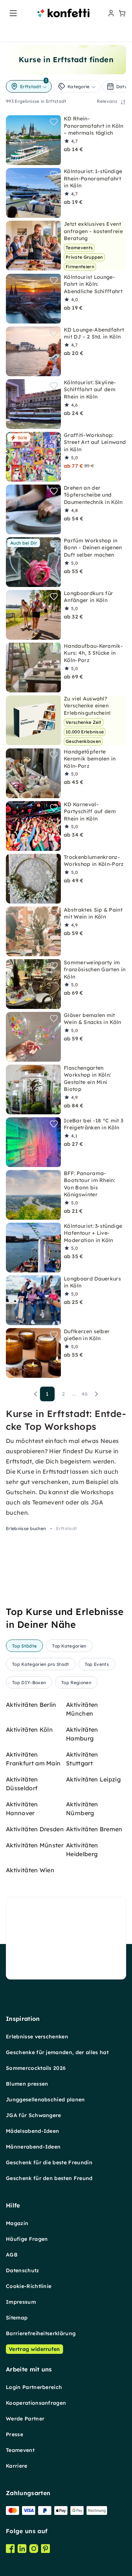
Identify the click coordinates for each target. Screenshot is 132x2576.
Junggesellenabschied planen (45, 2100)
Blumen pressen (27, 2084)
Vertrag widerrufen (34, 2349)
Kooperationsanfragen (36, 2403)
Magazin (17, 2223)
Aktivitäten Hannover (22, 1809)
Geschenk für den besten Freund (49, 2178)
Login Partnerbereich (34, 2387)
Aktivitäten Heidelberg (82, 1850)
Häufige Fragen (27, 2239)
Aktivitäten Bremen (94, 1829)
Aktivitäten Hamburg (82, 1734)
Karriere (17, 2466)
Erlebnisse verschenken (37, 2037)
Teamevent (20, 2450)
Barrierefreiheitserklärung (41, 2333)
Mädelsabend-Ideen (32, 2131)
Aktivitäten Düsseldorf (22, 1784)
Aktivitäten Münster (35, 1845)
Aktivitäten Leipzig (93, 1779)
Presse (14, 2434)
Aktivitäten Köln (29, 1730)
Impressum (21, 2302)
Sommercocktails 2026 (36, 2068)
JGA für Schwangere (34, 2115)
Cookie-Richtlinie (29, 2286)
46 (85, 1394)
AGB (12, 2255)
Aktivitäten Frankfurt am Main (33, 1759)
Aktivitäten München (82, 1709)
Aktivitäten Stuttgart (82, 1759)
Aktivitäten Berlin (31, 1705)
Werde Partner (25, 2419)
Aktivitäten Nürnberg (82, 1809)
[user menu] (110, 13)
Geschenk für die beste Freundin (49, 2162)
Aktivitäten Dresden (35, 1829)
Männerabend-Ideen (33, 2147)
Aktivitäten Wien (30, 1870)
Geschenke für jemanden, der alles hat (57, 2052)
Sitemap (17, 2318)
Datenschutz (23, 2270)
